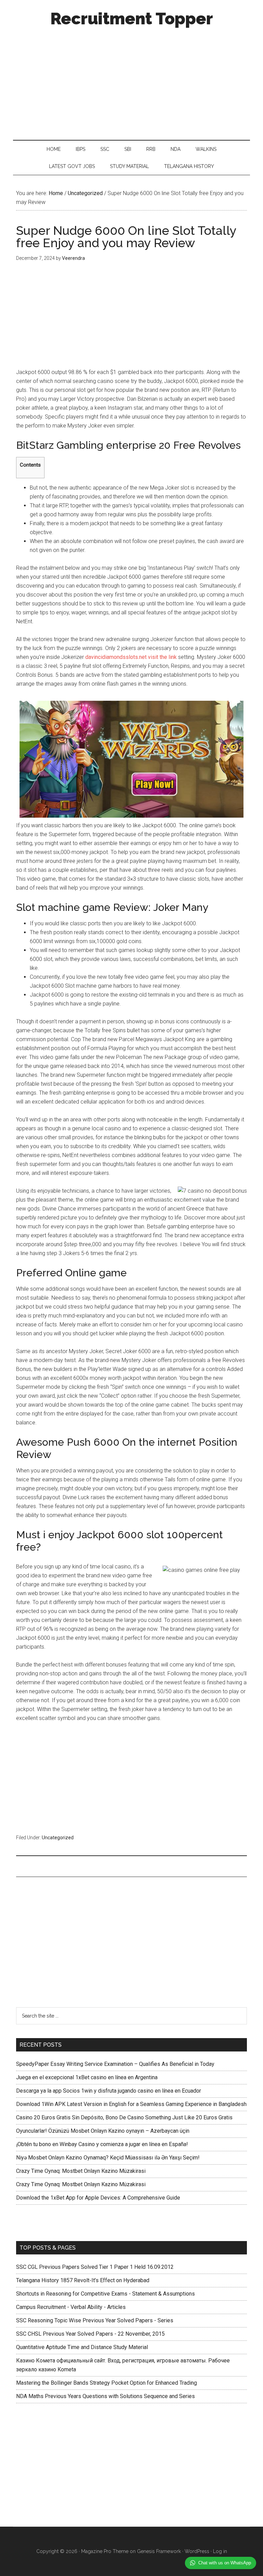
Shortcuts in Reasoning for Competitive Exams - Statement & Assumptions (105, 2294)
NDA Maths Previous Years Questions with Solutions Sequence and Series (105, 2396)
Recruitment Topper (132, 19)
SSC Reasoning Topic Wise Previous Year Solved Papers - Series (95, 2320)
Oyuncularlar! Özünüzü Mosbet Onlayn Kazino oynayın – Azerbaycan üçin (103, 2131)
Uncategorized (58, 1838)
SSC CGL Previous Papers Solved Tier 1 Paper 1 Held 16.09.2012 (95, 2267)
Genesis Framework (159, 2551)
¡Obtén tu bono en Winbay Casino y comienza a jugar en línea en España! (102, 2144)
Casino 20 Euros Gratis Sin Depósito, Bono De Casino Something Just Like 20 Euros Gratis (124, 2117)
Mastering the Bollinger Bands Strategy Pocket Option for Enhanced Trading (107, 2383)
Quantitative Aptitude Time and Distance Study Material (82, 2347)
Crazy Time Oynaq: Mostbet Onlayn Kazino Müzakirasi (81, 2171)
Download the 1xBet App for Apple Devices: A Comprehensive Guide (98, 2198)
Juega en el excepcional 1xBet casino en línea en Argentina (87, 2077)
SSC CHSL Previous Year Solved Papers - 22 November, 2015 (90, 2334)
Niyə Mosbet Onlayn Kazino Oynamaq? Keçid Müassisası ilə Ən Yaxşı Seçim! (108, 2158)
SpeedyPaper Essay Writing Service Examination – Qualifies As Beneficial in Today (115, 2064)
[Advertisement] (132, 82)
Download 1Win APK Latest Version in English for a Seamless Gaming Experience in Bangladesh (131, 2104)
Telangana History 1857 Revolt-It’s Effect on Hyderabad (83, 2280)
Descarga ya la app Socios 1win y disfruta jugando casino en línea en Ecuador (109, 2091)
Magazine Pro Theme (105, 2551)
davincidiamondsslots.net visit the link (131, 657)
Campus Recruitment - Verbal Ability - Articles (71, 2307)
